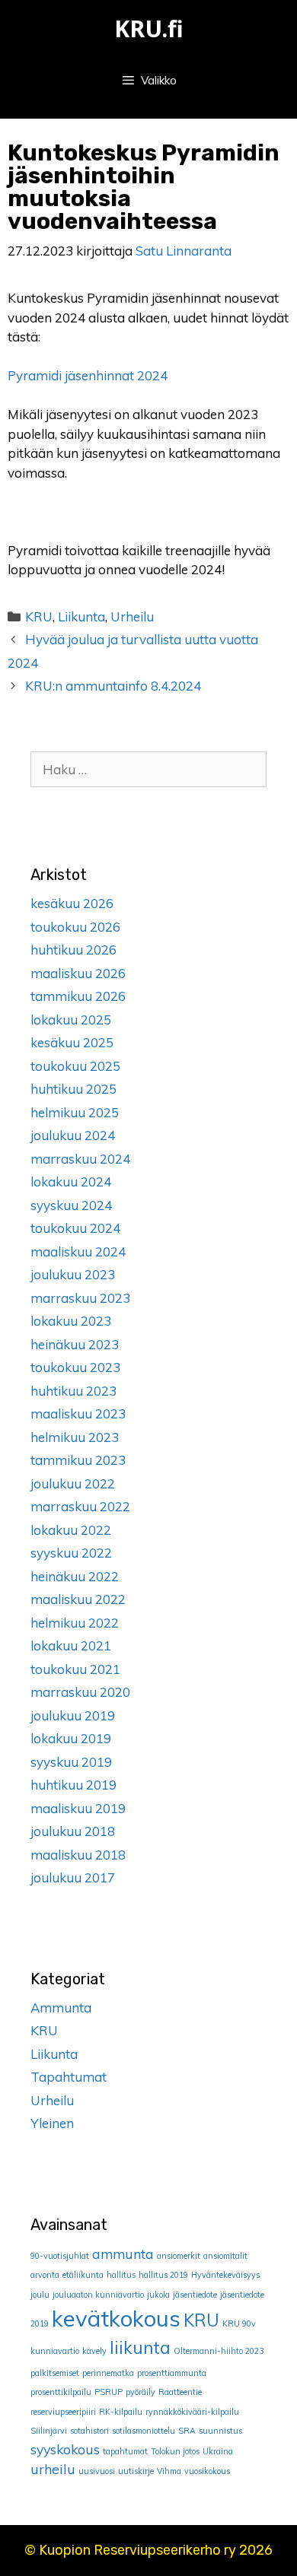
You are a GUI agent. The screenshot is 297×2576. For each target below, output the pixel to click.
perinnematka (108, 2373)
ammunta (123, 2254)
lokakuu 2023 (71, 1321)
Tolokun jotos (175, 2451)
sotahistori (89, 2431)
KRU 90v (239, 2323)
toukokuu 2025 (75, 1066)
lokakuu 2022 (71, 1530)
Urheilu (132, 616)
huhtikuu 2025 (73, 1089)
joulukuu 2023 (73, 1274)
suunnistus (220, 2431)
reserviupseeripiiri (63, 2412)
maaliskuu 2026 (78, 973)
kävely (94, 2351)
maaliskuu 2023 (78, 1413)
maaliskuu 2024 (78, 1251)
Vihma (169, 2471)
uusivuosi (97, 2471)
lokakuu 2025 (71, 1020)
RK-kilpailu (121, 2412)
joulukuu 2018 (73, 1831)
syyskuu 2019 (71, 1762)
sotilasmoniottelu (144, 2431)
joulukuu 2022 (73, 1483)
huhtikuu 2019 (73, 1785)
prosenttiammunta (172, 2373)
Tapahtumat (69, 2077)
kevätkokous (116, 2318)
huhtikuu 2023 (73, 1391)
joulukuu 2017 (73, 1877)
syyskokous (65, 2449)
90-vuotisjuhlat (60, 2256)
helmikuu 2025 (75, 1112)
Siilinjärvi (49, 2431)
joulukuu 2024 (73, 1135)
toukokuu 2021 (75, 1669)
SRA (187, 2431)
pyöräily (141, 2392)
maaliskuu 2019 (78, 1808)
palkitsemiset (55, 2373)
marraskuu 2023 (80, 1298)
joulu (40, 2295)
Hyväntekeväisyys (225, 2275)
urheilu (53, 2469)
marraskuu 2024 (80, 1159)
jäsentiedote (195, 2295)
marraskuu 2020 (80, 1692)
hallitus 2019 (163, 2275)
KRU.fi (149, 29)
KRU (39, 616)
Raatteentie (180, 2392)
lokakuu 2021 (71, 1645)
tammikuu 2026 (78, 996)
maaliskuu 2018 (78, 1855)
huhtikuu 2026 (73, 950)
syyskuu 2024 (71, 1205)
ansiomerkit (179, 2256)
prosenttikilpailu (61, 2392)
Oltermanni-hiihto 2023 (219, 2351)
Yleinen (52, 2123)
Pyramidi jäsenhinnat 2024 (88, 375)
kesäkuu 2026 (72, 903)
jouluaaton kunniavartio (98, 2295)
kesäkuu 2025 (72, 1042)
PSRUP (109, 2392)
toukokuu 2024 (75, 1228)
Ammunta (61, 2007)
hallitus (121, 2275)
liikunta (140, 2348)
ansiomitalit (225, 2256)
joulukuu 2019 (73, 1715)
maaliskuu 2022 (78, 1599)
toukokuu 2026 (75, 927)
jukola (158, 2295)
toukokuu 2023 (75, 1367)
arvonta (45, 2275)
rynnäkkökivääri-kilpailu (192, 2412)
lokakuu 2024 (71, 1182)
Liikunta (81, 616)
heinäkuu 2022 (75, 1576)
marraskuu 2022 (80, 1506)
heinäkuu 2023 (75, 1344)
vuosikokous (207, 2471)
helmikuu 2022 (75, 1623)
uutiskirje (136, 2471)
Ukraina (218, 2451)
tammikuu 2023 (78, 1460)
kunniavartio (55, 2351)
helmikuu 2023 (75, 1437)
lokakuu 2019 (71, 1738)
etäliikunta (83, 2275)
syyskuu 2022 (71, 1553)
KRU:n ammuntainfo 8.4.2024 (113, 686)
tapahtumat (125, 2451)
